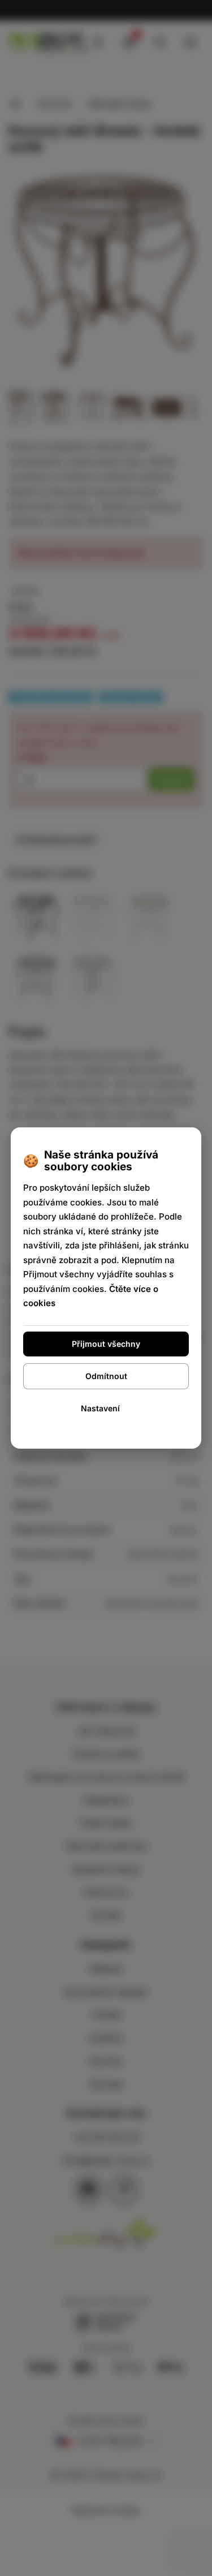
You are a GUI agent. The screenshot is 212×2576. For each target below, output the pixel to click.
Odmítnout (106, 1376)
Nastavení (100, 1408)
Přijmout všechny (106, 1344)
